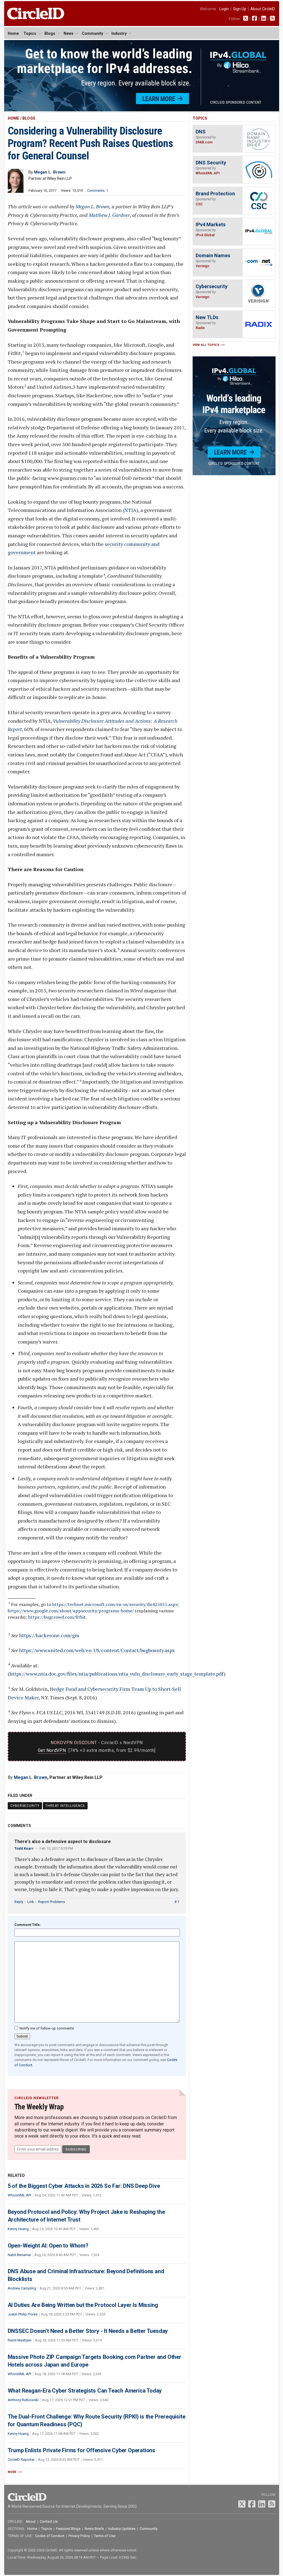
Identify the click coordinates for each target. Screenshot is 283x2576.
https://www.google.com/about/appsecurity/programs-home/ (71, 1611)
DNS (201, 132)
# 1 (177, 1902)
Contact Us (49, 2521)
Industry (119, 33)
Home (13, 33)
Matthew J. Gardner (109, 215)
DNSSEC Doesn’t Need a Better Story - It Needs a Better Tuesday (88, 2331)
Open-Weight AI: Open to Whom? (48, 2246)
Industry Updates (122, 2529)
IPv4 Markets (211, 224)
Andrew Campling (22, 2288)
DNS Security (211, 163)
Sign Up (240, 9)
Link (31, 1902)
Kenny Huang (18, 2229)
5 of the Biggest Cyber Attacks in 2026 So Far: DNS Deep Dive (84, 2186)
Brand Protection (215, 194)
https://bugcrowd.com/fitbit (57, 1617)
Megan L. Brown (92, 206)
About (31, 2521)
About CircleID (263, 9)
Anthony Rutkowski (23, 2400)
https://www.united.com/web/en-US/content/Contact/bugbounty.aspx (97, 1650)
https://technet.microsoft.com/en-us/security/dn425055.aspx (115, 1604)
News (69, 33)
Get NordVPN (52, 1750)
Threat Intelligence (65, 1806)
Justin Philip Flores (23, 2314)
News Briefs (94, 2529)
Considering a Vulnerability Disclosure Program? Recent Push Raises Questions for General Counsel (90, 143)
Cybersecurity (25, 1806)
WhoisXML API (19, 2195)
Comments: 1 (98, 190)
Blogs (50, 33)
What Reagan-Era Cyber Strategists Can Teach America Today (85, 2391)
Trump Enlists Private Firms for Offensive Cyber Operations (82, 2450)
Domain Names (213, 255)
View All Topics (206, 345)
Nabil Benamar (19, 2255)
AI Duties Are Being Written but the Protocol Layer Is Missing (83, 2305)
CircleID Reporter (21, 2460)
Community (92, 33)
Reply (19, 1902)
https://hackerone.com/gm (49, 1635)
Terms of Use (105, 2536)
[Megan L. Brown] (16, 191)
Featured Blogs (68, 2529)
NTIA (130, 510)
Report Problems (52, 1902)
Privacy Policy (79, 2536)
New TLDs (207, 317)
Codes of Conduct (50, 2536)
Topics (30, 33)
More (12, 2472)
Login (224, 9)
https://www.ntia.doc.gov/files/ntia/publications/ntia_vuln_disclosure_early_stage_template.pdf (116, 1674)
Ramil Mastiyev (20, 2340)
